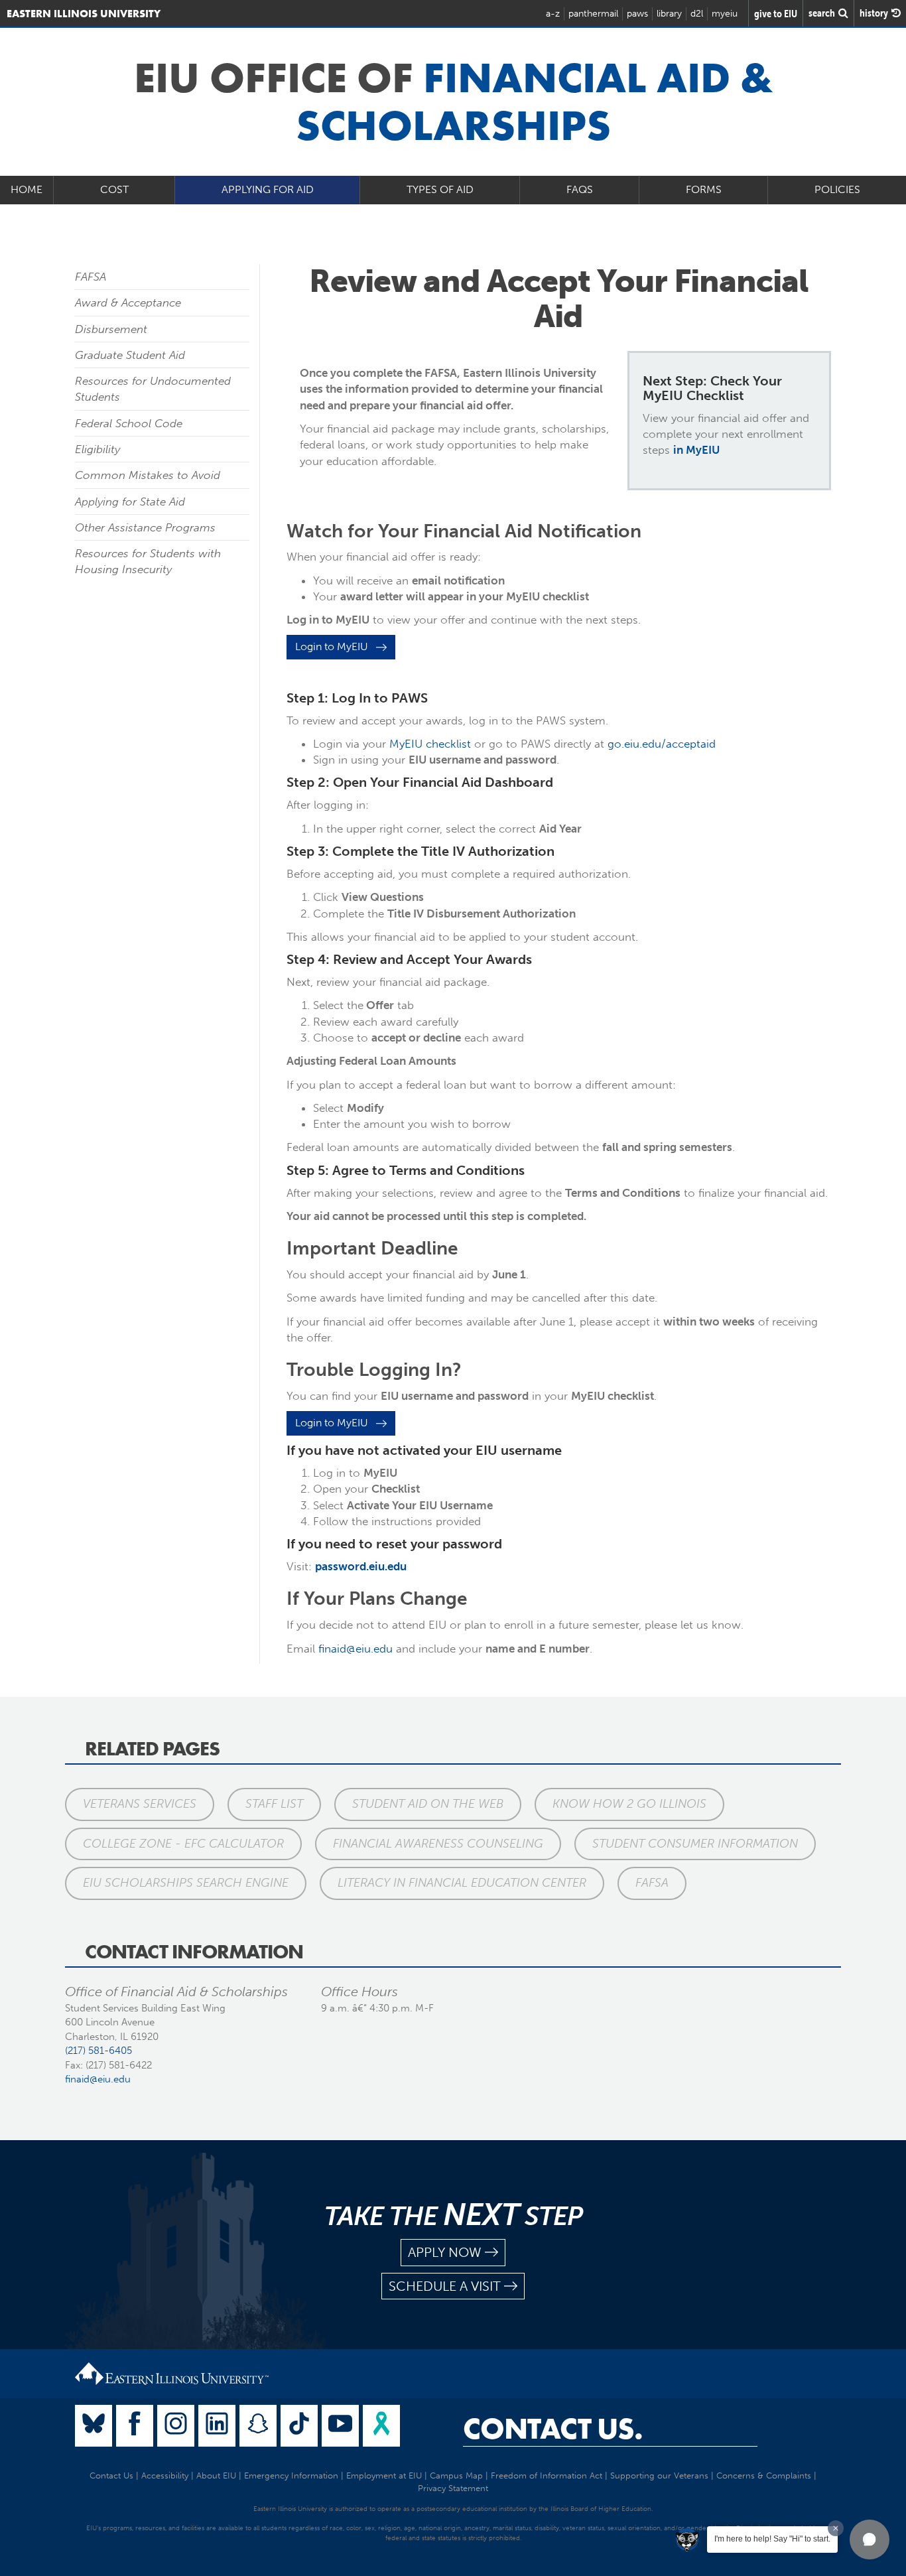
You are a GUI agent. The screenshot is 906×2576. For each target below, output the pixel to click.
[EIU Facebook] (135, 2426)
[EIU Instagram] (176, 2426)
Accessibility (165, 2475)
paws (637, 14)
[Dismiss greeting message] (836, 2528)
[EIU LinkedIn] (217, 2426)
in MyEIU (696, 450)
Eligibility (97, 449)
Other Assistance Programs (145, 527)
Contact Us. (553, 2429)
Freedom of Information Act (547, 2475)
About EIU (216, 2475)
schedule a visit (445, 2286)
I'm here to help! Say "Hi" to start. (772, 2539)
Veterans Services (140, 1804)
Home (27, 189)
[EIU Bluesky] (94, 2426)
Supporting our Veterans (659, 2475)
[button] (870, 2540)
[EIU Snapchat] (258, 2426)
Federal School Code (129, 423)
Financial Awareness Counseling (438, 1844)
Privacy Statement (453, 2488)
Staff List (274, 1804)
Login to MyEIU (336, 646)
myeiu (725, 14)
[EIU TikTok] (299, 2426)
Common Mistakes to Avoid (148, 475)
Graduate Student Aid (130, 355)
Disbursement (111, 329)
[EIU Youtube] (340, 2426)
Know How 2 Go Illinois (629, 1804)
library (669, 14)
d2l (697, 14)
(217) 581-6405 (98, 2051)
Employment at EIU (384, 2475)
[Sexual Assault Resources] (381, 2426)
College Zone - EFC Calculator (183, 1844)
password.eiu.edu (361, 1566)
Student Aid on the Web (428, 1804)
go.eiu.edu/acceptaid (662, 744)
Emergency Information (291, 2475)
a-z (553, 14)
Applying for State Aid (130, 502)
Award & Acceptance (128, 303)
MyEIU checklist (430, 744)
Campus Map (456, 2475)
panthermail (593, 14)
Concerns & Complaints (764, 2475)
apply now (445, 2252)
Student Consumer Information (695, 1844)
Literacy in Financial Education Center (462, 1883)
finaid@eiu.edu (356, 1649)
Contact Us (111, 2475)
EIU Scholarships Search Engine (186, 1883)
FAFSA (91, 277)
